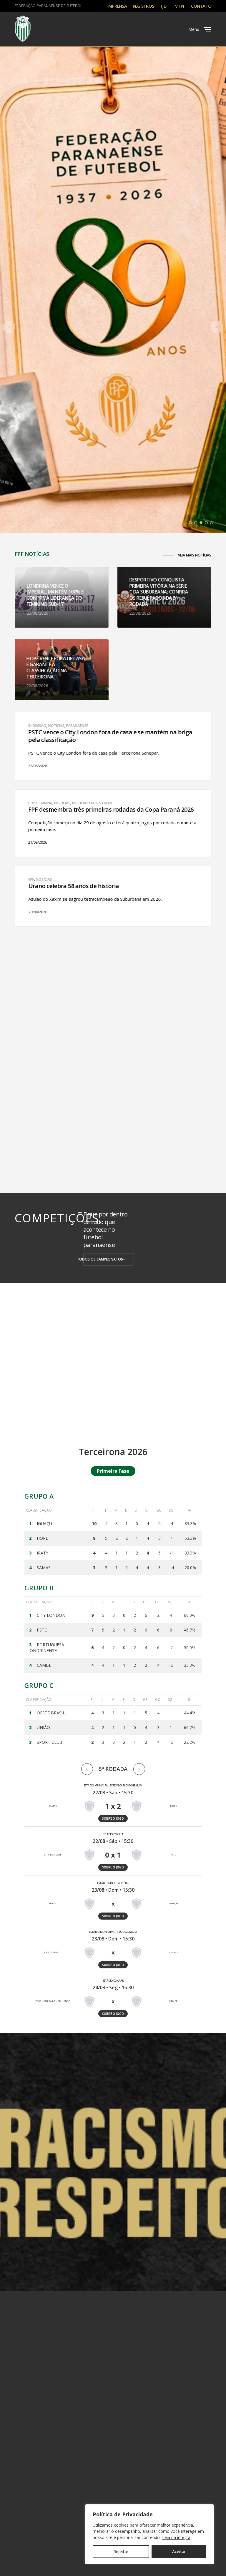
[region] (149, 2534)
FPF (31, 879)
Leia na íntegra (176, 2537)
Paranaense (77, 726)
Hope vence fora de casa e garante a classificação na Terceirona (56, 667)
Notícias (56, 726)
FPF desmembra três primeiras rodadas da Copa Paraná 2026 (111, 810)
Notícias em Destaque (93, 803)
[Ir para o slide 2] (196, 523)
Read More (38, 768)
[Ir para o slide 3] (201, 523)
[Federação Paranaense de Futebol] (23, 29)
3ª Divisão (37, 726)
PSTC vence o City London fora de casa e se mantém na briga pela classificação (110, 736)
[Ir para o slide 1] (190, 523)
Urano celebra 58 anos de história (74, 886)
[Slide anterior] (9, 327)
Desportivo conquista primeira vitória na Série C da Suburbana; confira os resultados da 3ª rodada (159, 592)
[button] (187, 555)
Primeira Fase (113, 1471)
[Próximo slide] (217, 327)
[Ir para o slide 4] (206, 523)
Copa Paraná (40, 803)
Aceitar (179, 2551)
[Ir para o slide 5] (212, 523)
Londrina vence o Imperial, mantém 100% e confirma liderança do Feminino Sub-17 (55, 595)
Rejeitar (121, 2551)
